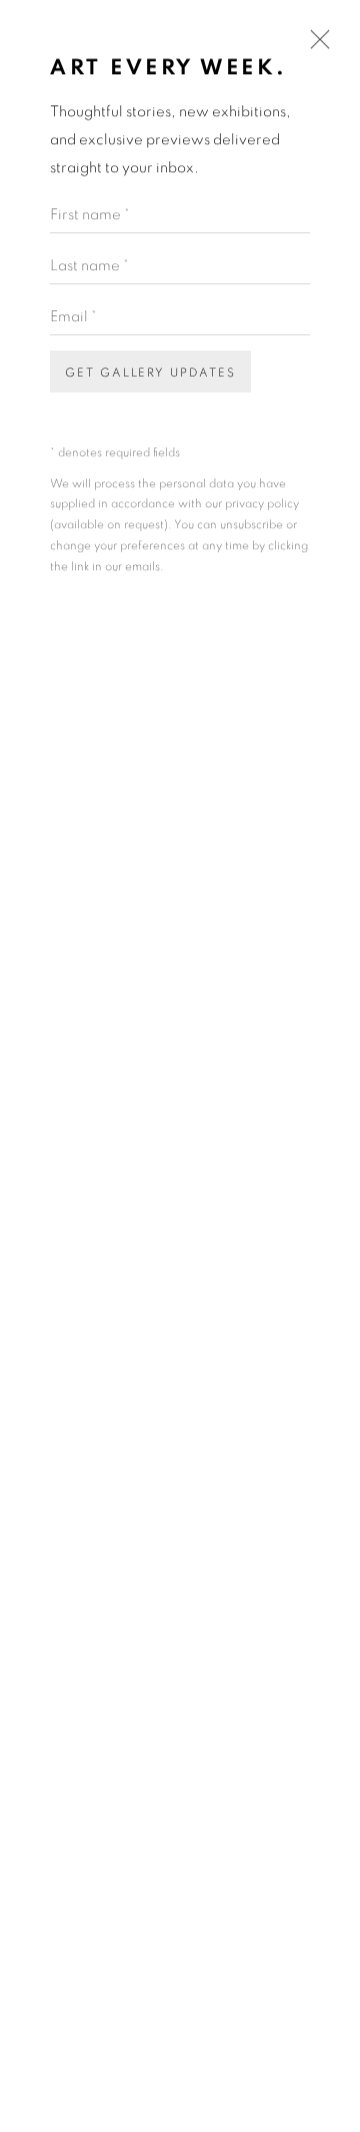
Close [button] (315, 47)
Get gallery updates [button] (150, 372)
